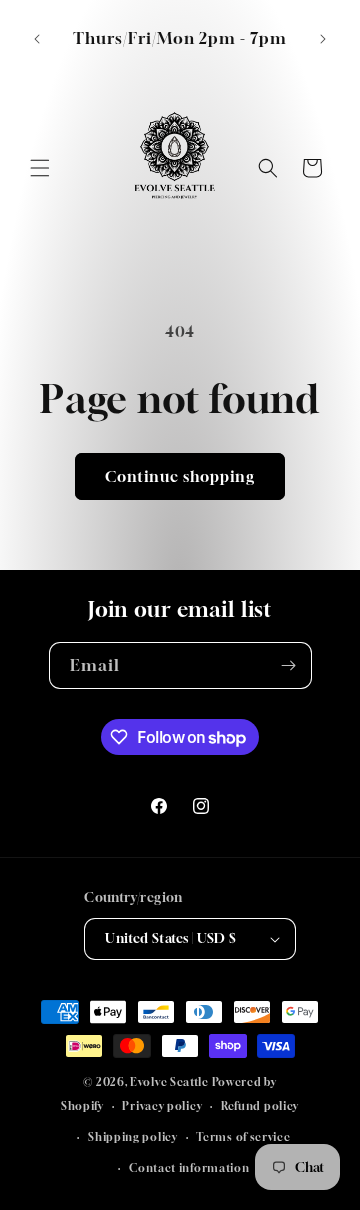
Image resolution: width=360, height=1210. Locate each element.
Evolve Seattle (169, 1081)
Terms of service (243, 1136)
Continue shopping (180, 476)
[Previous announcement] (37, 39)
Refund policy (260, 1105)
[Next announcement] (323, 39)
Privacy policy (162, 1105)
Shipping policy (133, 1136)
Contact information (189, 1167)
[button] (40, 168)
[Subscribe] (289, 665)
